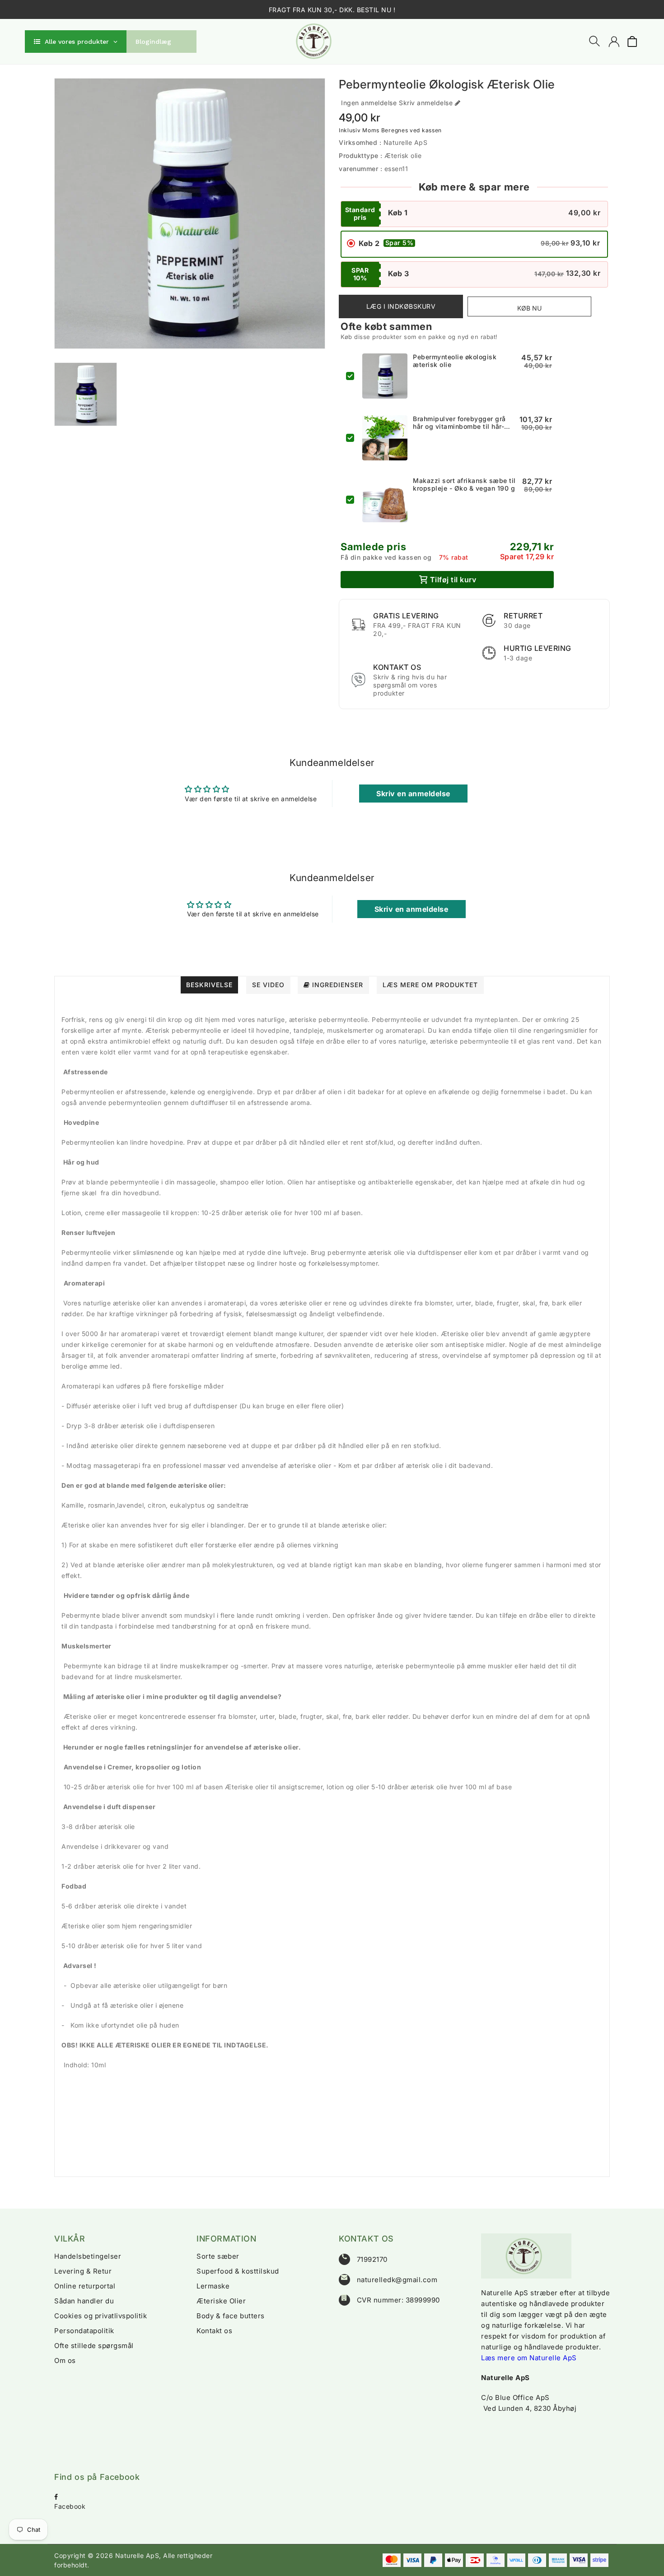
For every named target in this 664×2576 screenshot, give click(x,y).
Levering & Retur (83, 2271)
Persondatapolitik (84, 2331)
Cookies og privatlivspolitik (101, 2316)
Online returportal (85, 2286)
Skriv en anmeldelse (413, 794)
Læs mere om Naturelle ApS (529, 2358)
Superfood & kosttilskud (238, 2271)
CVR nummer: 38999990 (398, 2300)
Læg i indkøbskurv (401, 306)
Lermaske (213, 2286)
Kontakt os (214, 2331)
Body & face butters (231, 2316)
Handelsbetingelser (88, 2256)
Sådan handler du (84, 2301)
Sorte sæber (218, 2256)
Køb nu (529, 308)
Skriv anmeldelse (426, 103)
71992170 (372, 2259)
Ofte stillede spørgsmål (94, 2346)
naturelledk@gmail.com (397, 2280)
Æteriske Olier (221, 2301)
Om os (65, 2360)
